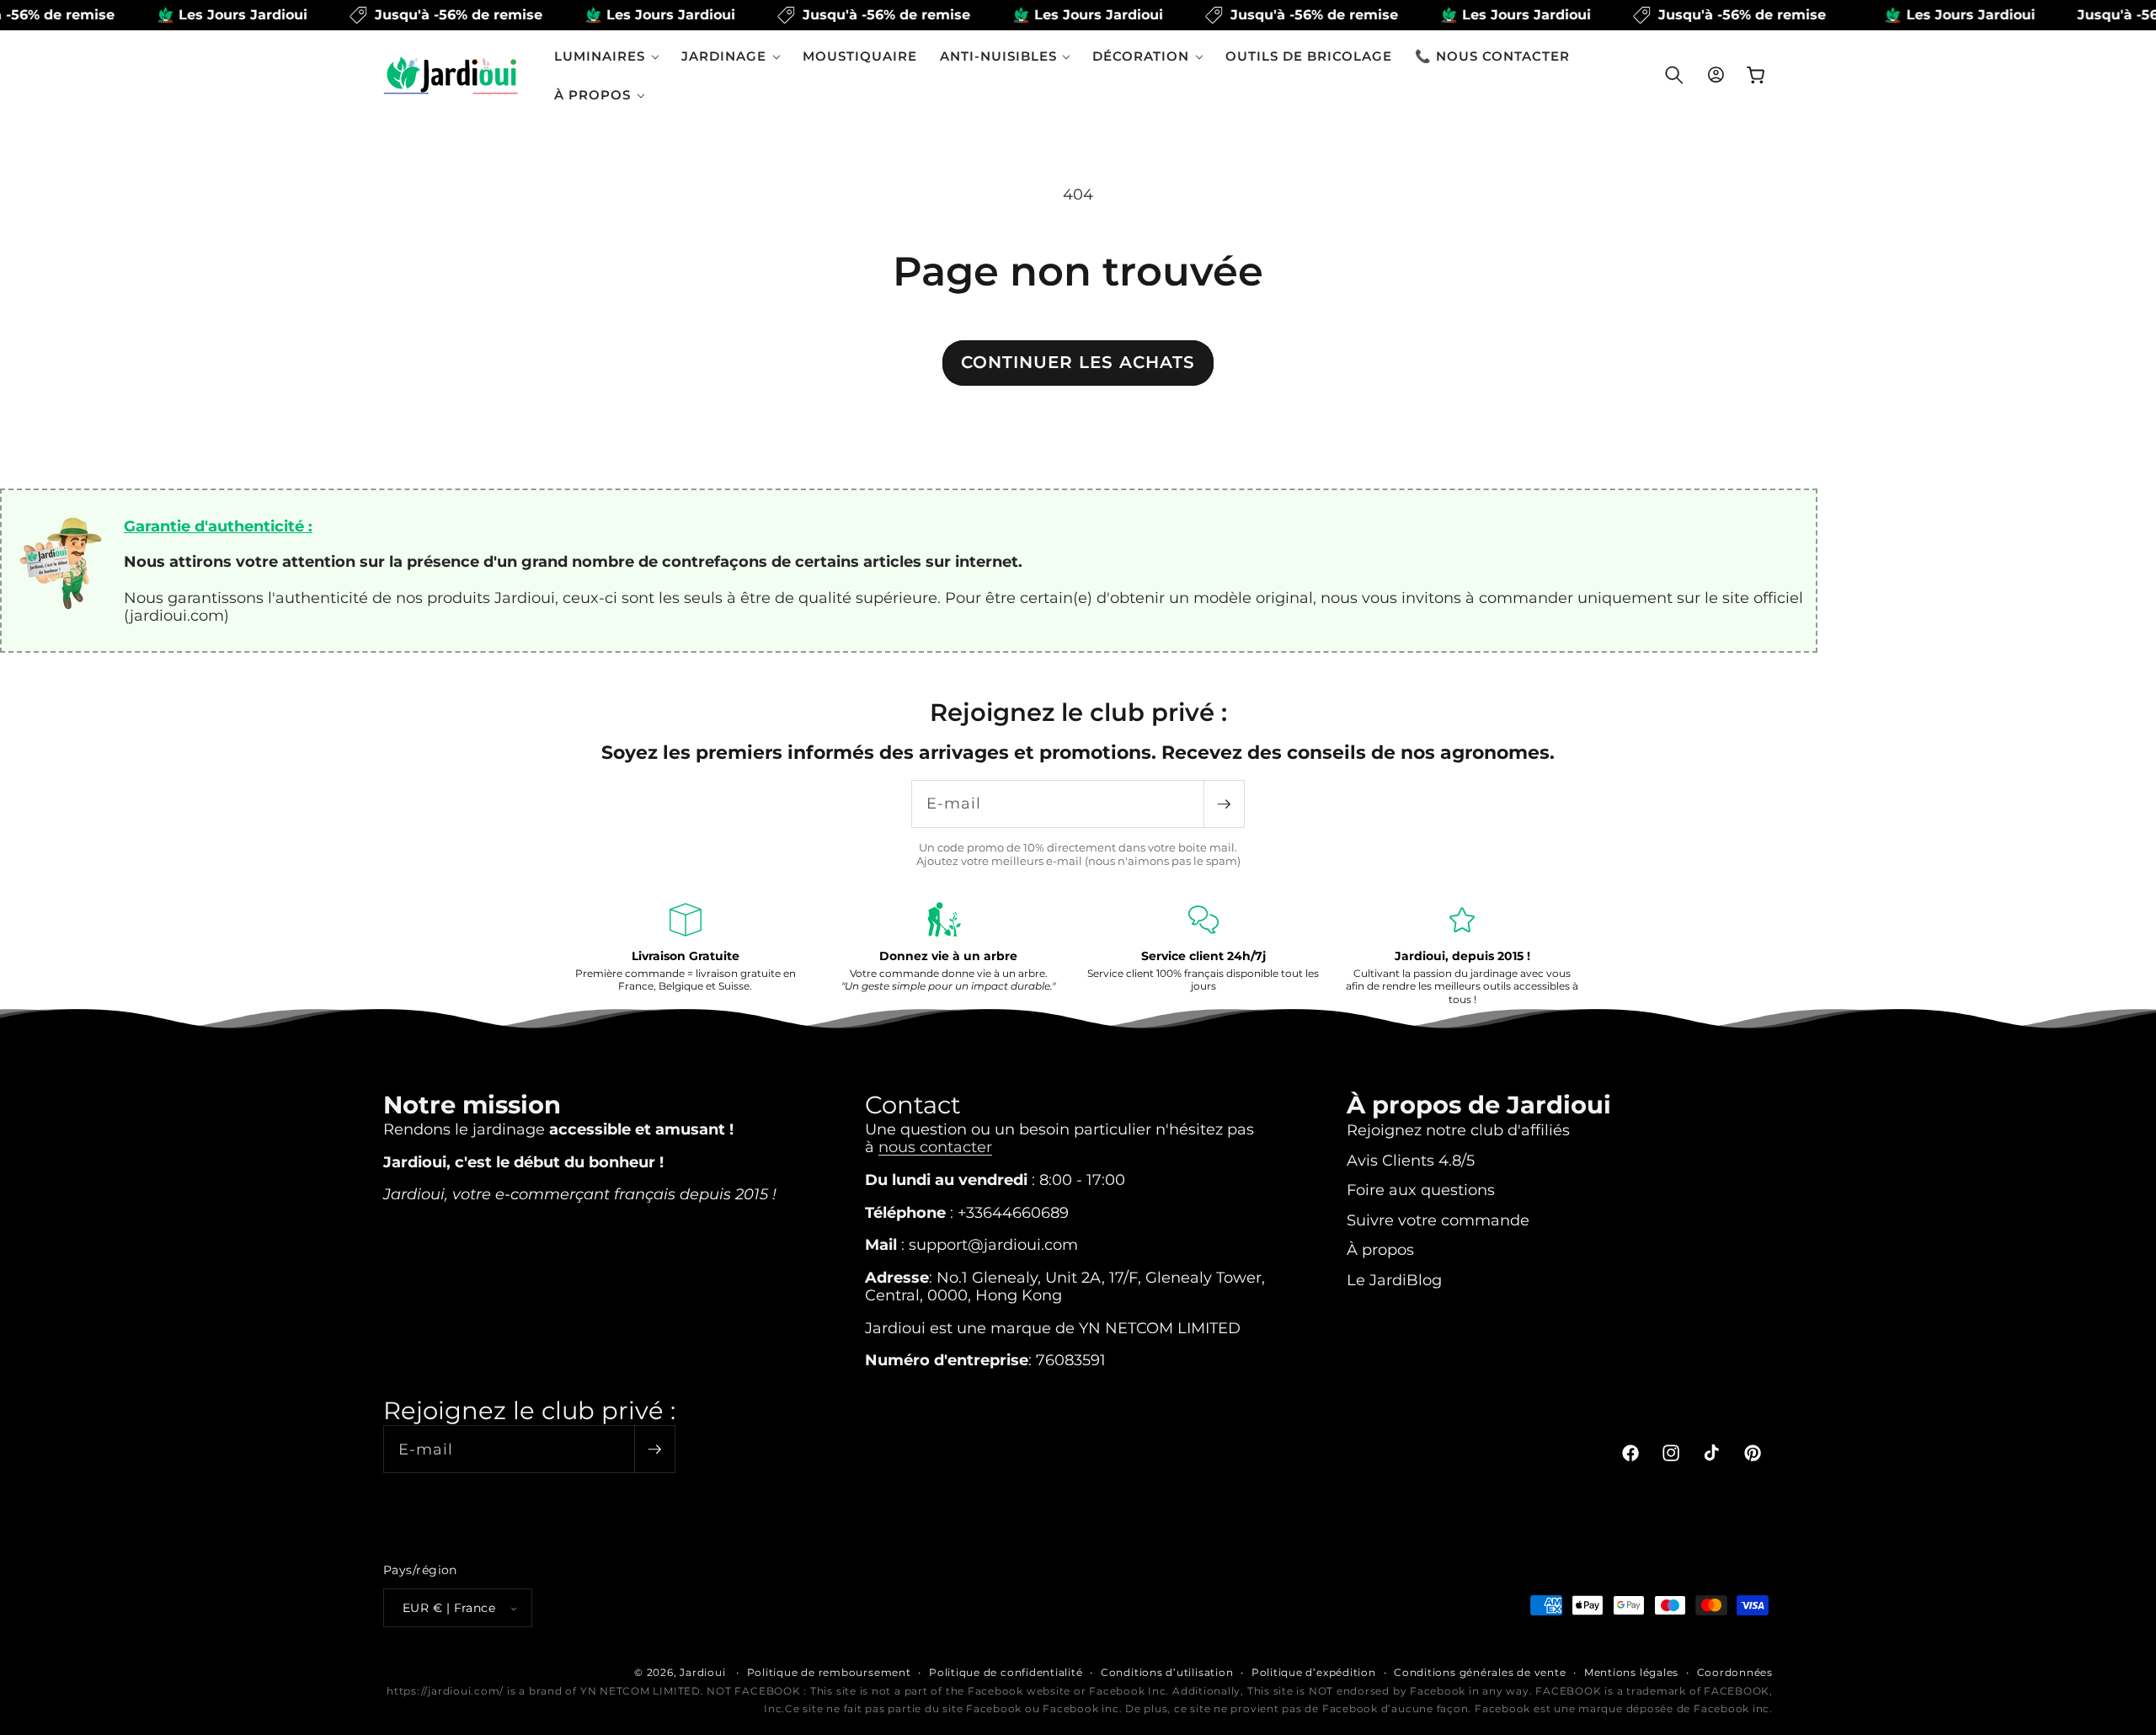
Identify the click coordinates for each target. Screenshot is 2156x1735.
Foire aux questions (1421, 1189)
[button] (607, 56)
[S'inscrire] (1224, 804)
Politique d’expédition (1314, 1672)
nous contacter (935, 1146)
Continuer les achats (1078, 362)
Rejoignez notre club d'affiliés (1458, 1129)
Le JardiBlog (1394, 1279)
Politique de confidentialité (1006, 1672)
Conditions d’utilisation (1167, 1672)
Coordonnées (1735, 1672)
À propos (1380, 1249)
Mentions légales (1631, 1672)
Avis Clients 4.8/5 (1411, 1159)
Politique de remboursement (829, 1672)
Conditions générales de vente (1480, 1672)
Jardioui (702, 1672)
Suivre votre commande (1438, 1219)
